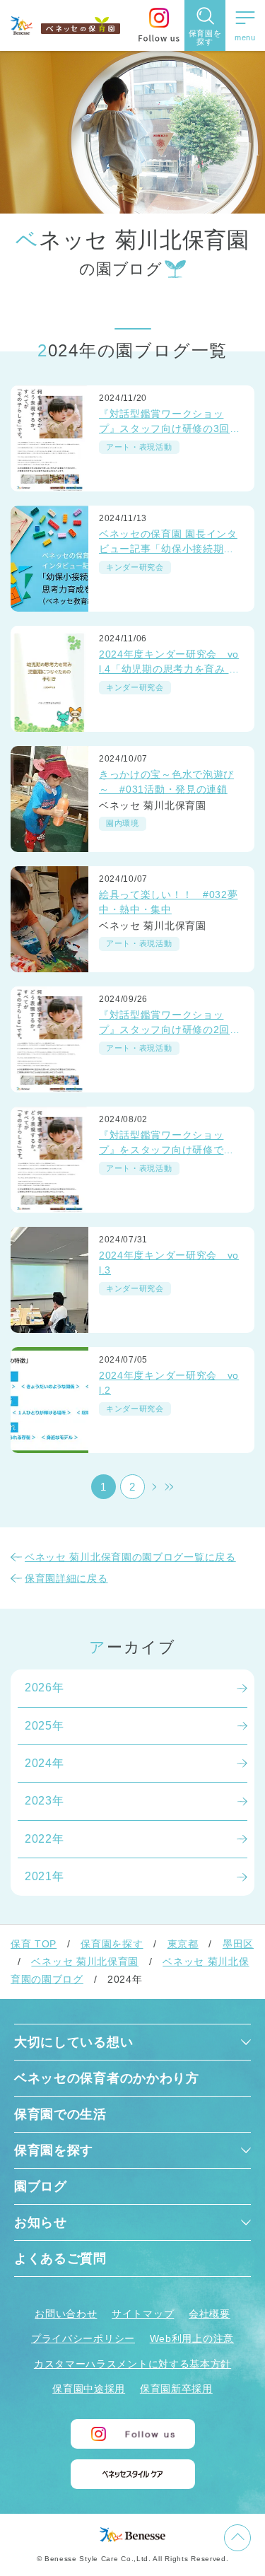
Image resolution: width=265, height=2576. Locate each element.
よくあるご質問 (60, 2259)
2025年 (45, 1726)
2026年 (45, 1688)
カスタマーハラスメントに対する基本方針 (132, 2364)
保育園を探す (112, 1944)
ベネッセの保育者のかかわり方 (107, 2078)
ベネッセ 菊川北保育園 (85, 1962)
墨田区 (238, 1944)
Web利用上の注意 (192, 2338)
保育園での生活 (60, 2114)
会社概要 (210, 2314)
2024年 (45, 1763)
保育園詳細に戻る (66, 1578)
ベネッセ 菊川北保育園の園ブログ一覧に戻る (130, 1557)
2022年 (45, 1839)
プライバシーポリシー (83, 2338)
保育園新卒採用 (176, 2389)
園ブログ (41, 2186)
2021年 (45, 1876)
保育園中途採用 (89, 2389)
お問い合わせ (66, 2314)
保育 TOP (34, 1944)
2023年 (45, 1801)
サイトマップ (143, 2314)
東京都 (183, 1944)
